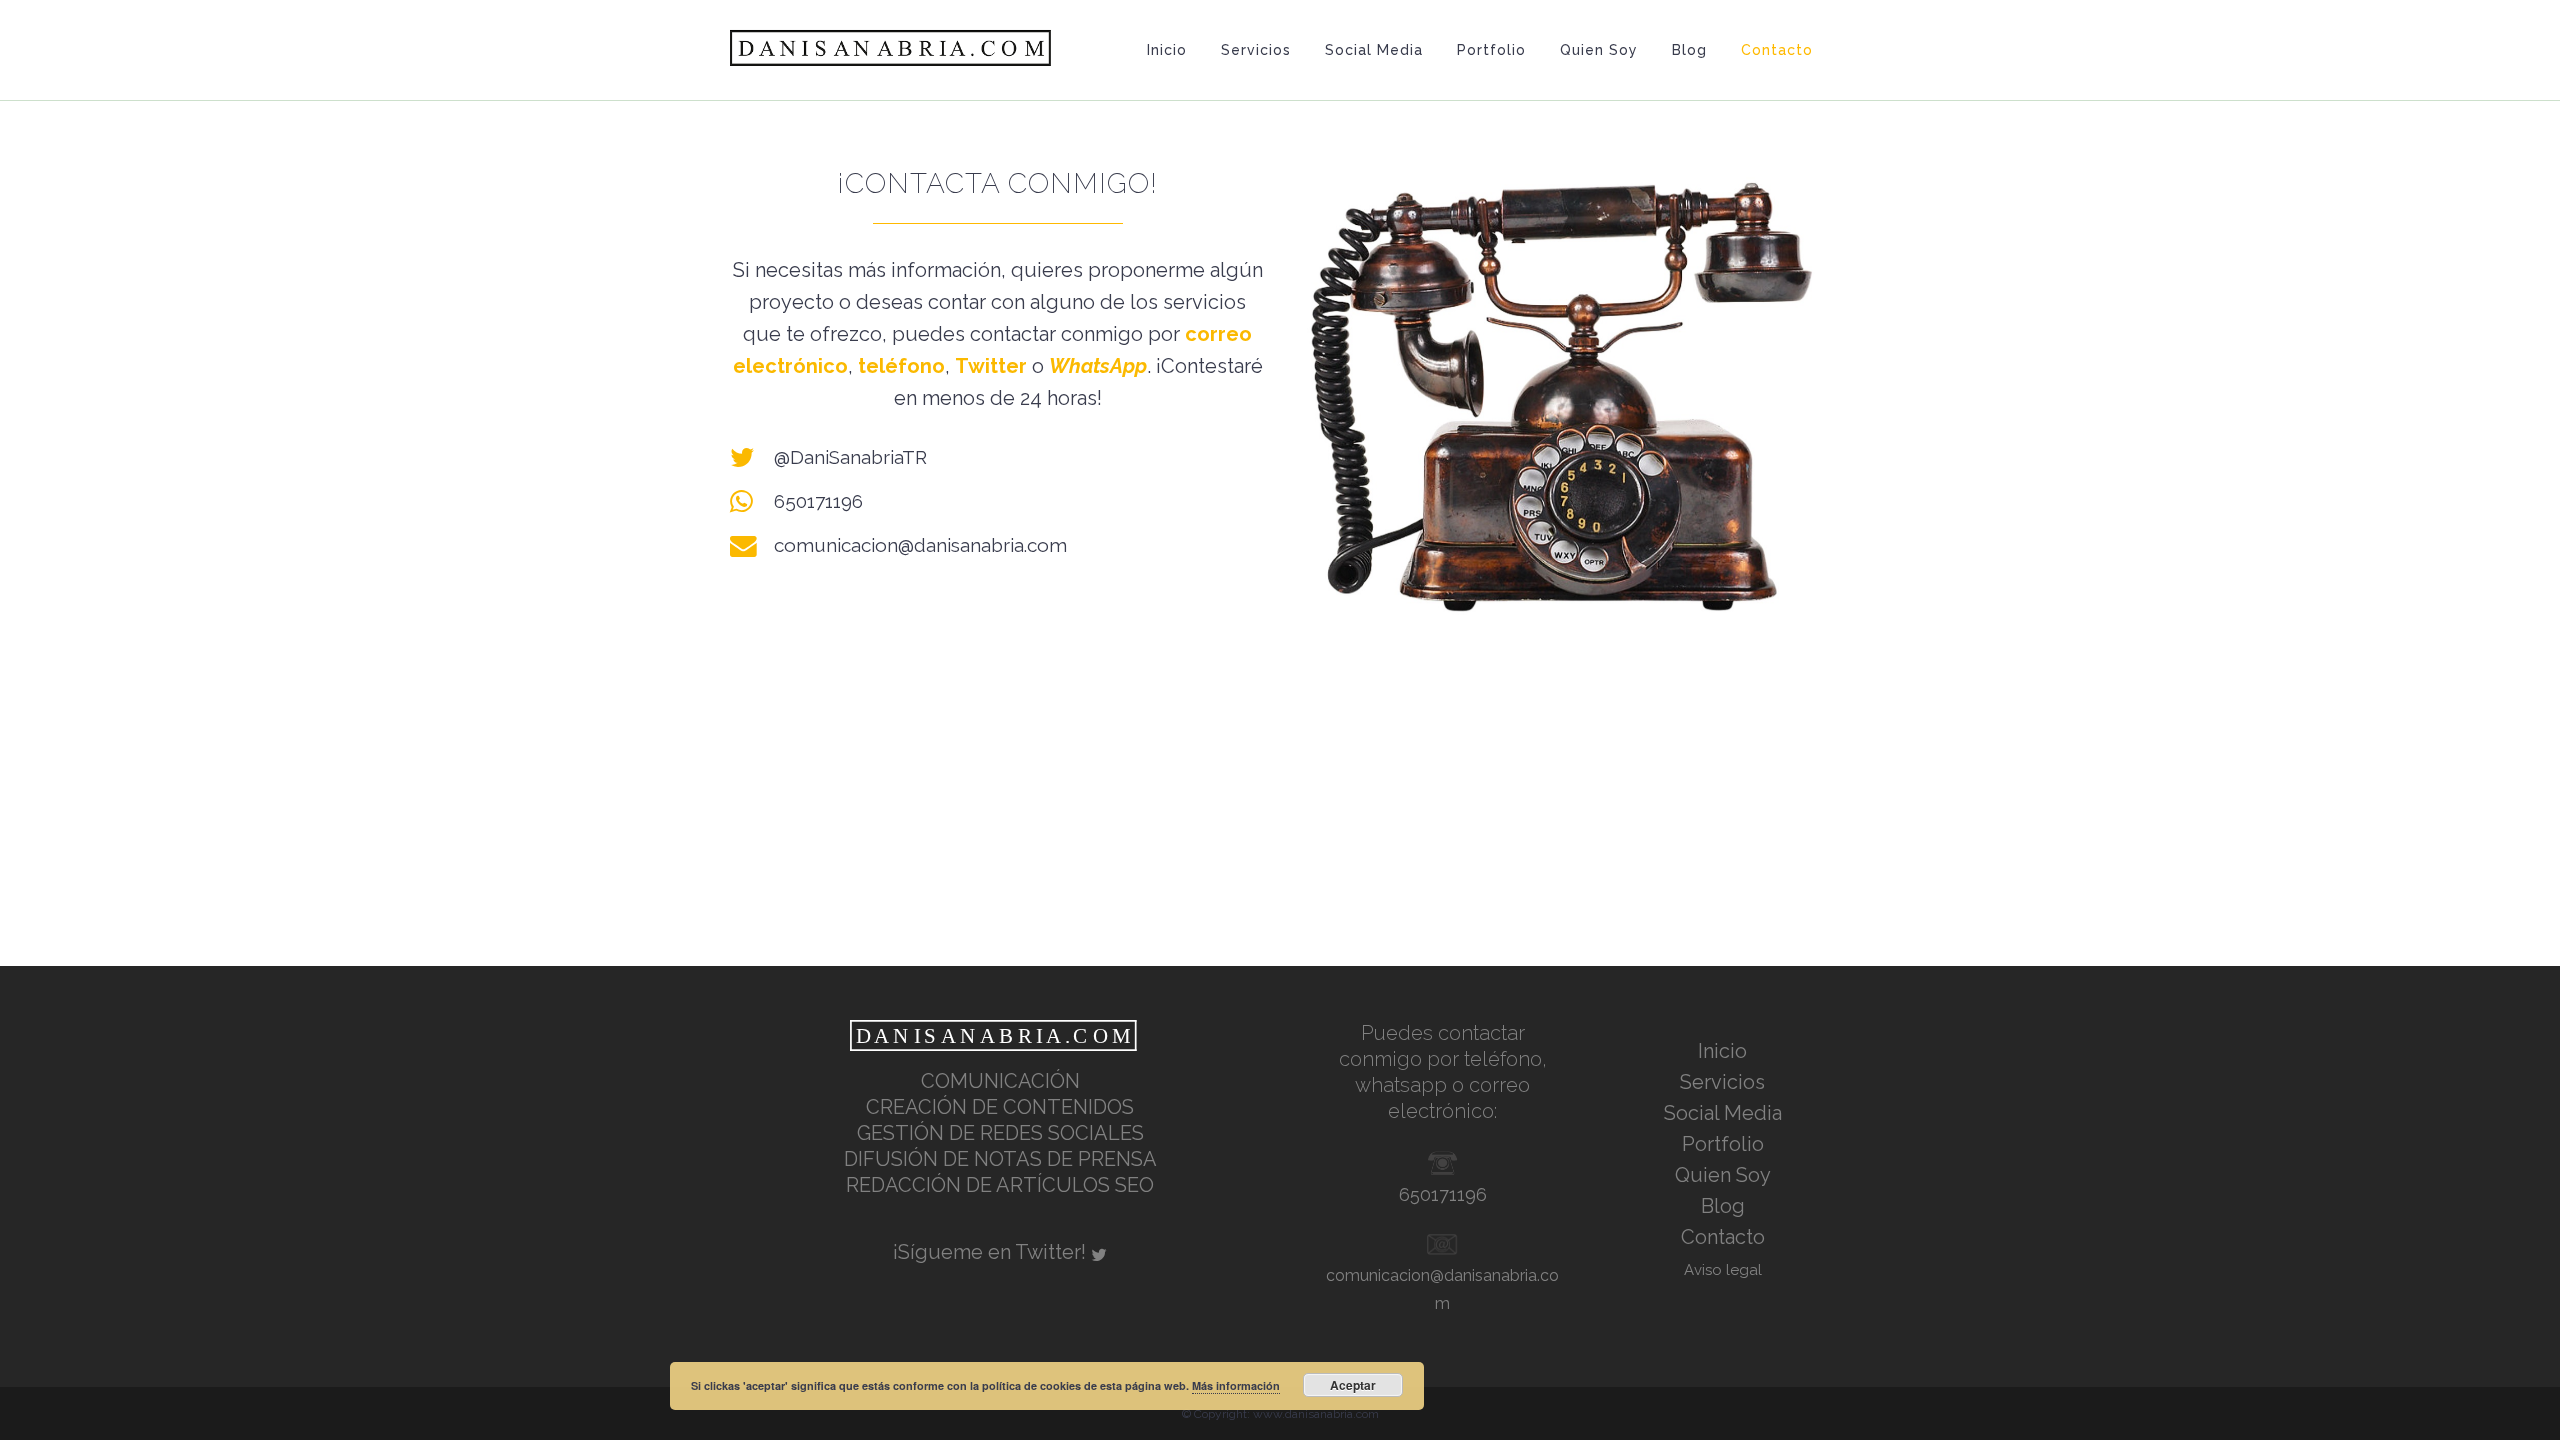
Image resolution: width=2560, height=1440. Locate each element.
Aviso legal (1723, 1270)
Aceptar (1353, 1385)
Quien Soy (1723, 1175)
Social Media (1723, 1113)
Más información (1236, 1385)
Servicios (1722, 1082)
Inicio (1722, 1051)
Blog (1723, 1206)
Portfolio (1723, 1144)
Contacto (1723, 1237)
